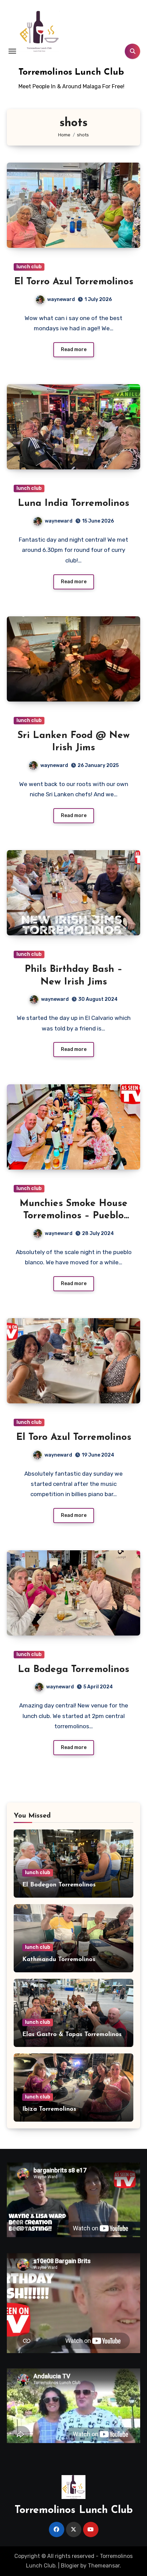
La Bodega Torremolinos (73, 1670)
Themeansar (104, 2566)
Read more (74, 350)
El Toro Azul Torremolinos (74, 1437)
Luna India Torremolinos (73, 503)
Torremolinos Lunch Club (71, 72)
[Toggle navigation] (12, 51)
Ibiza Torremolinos (49, 2109)
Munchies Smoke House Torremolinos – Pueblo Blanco (73, 1216)
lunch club (29, 267)
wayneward (61, 299)
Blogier (70, 2566)
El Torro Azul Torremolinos (74, 282)
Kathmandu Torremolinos (59, 1960)
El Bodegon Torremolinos (59, 1885)
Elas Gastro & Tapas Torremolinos (72, 2035)
